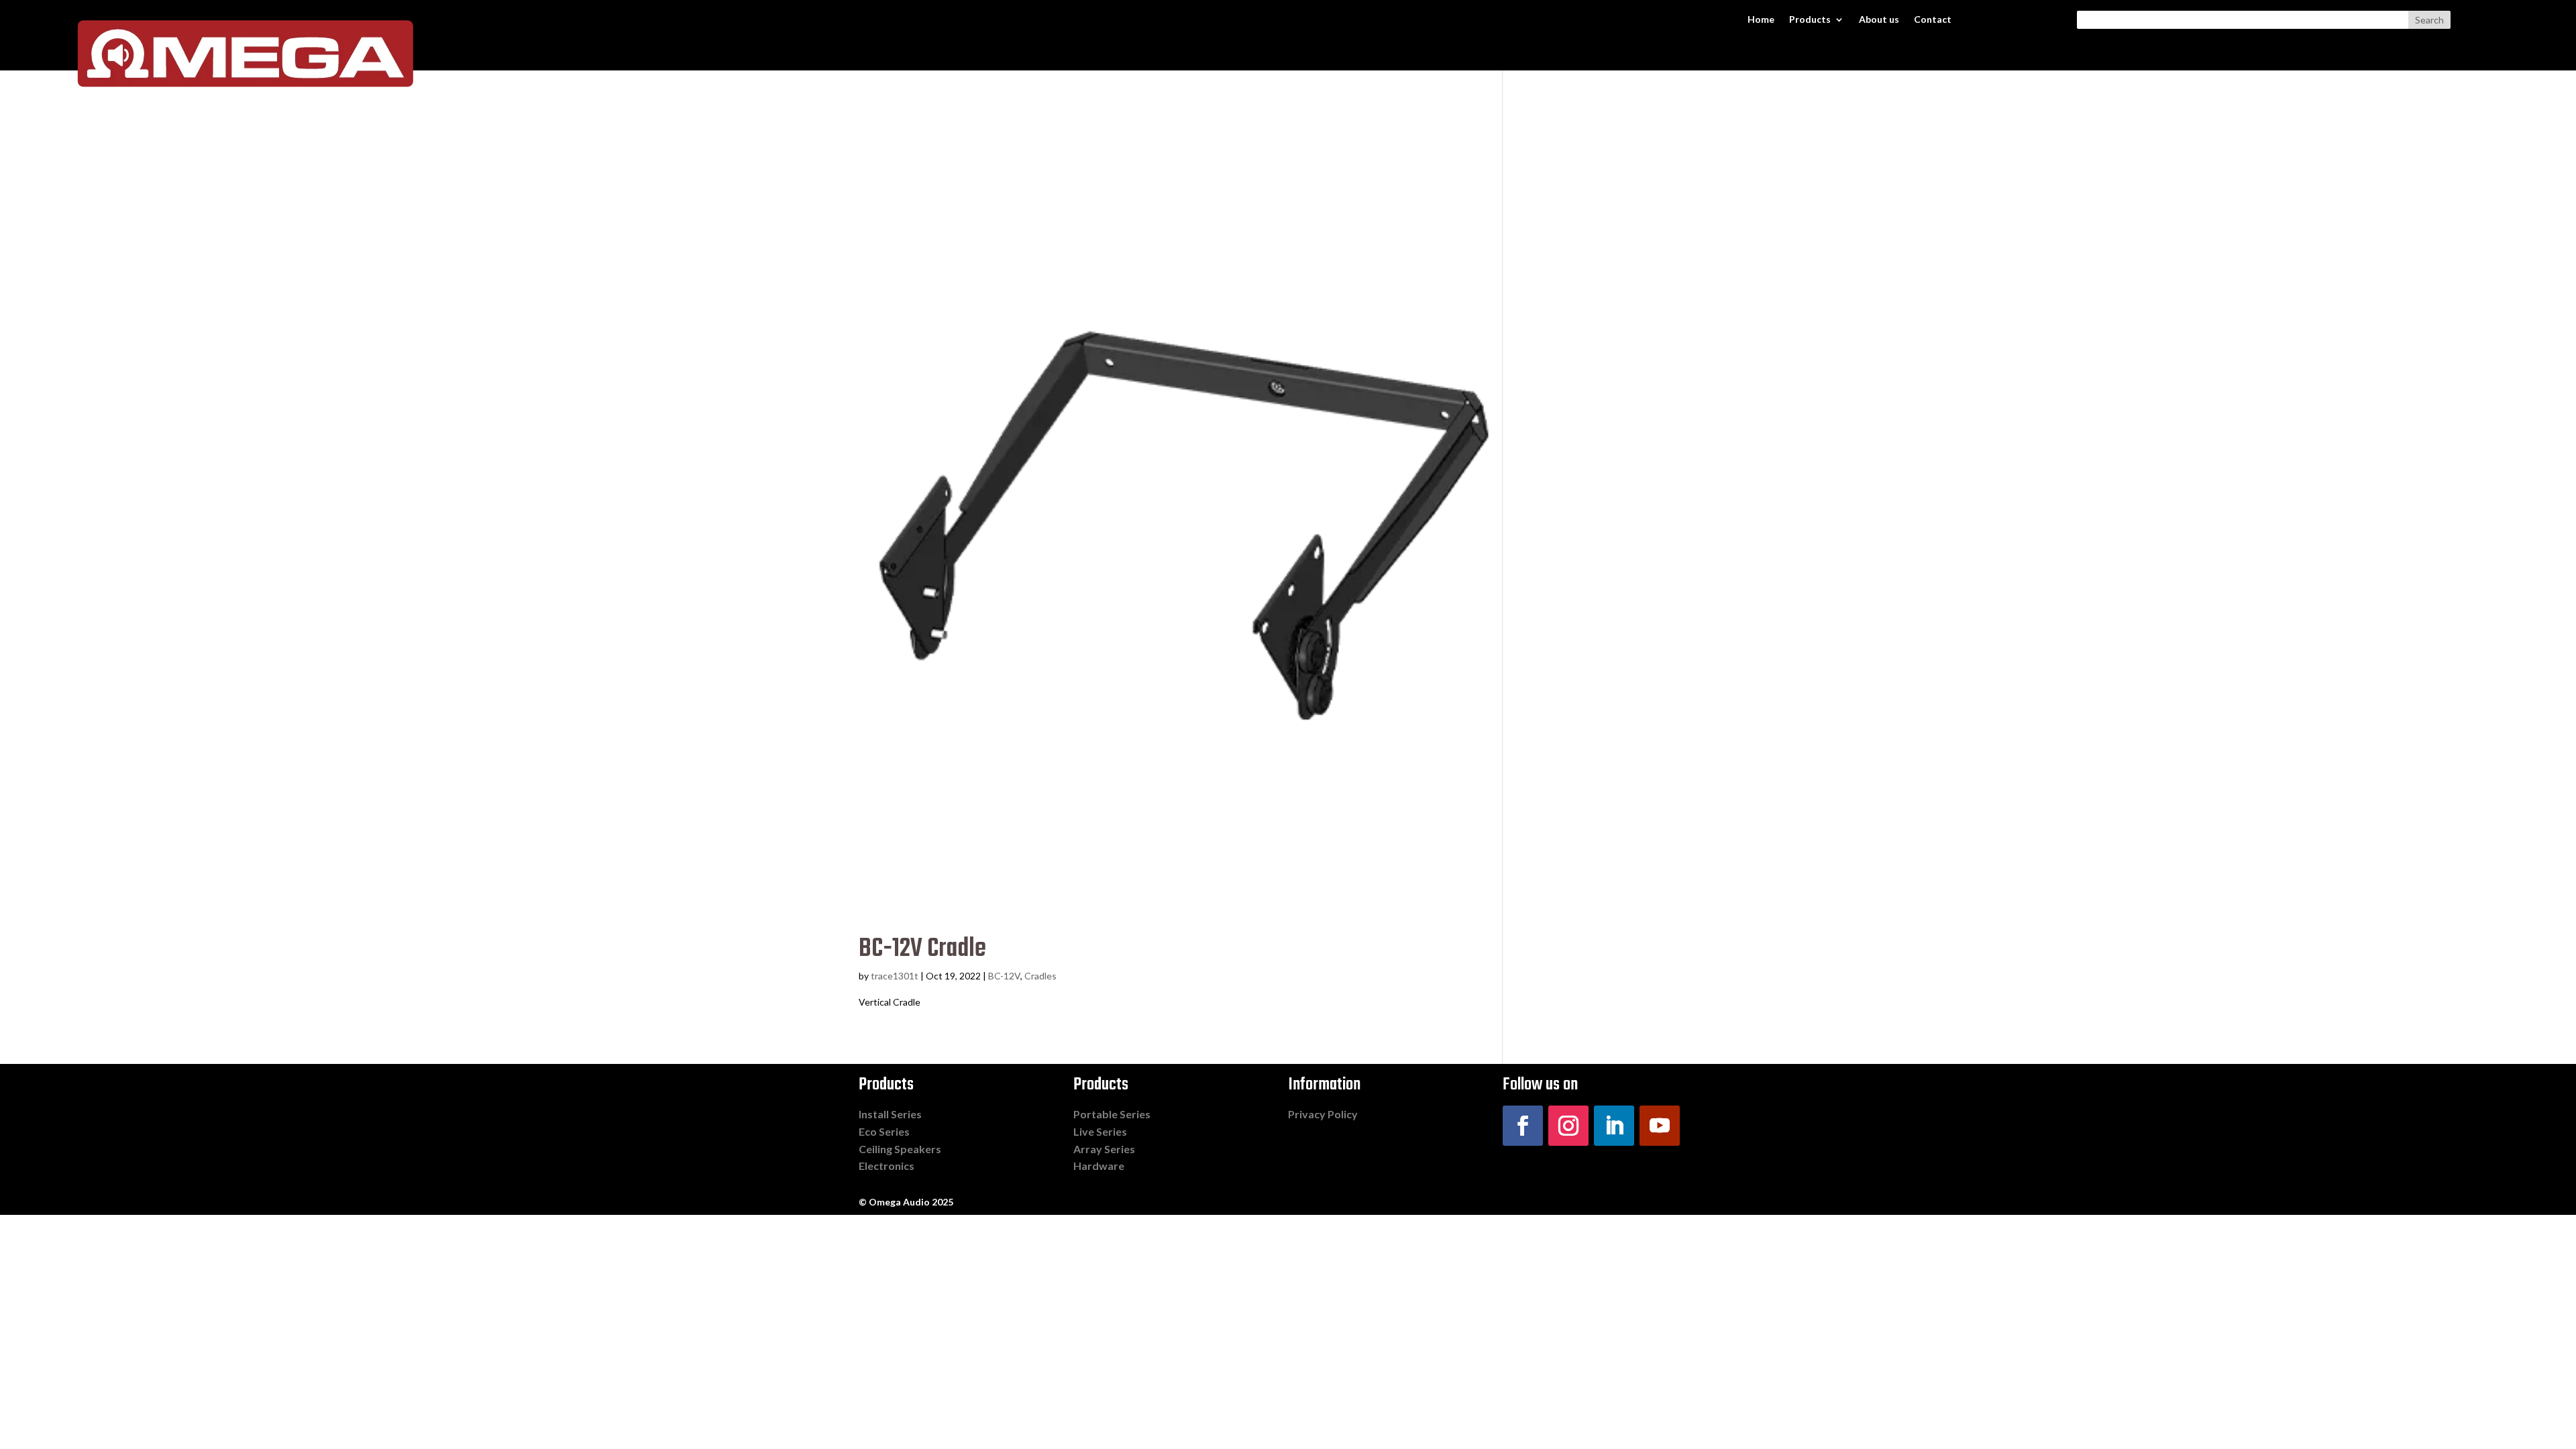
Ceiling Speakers (900, 1149)
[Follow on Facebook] (1523, 1126)
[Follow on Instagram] (1568, 1126)
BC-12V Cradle (922, 949)
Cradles (1040, 976)
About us (1879, 20)
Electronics (887, 1166)
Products (1810, 20)
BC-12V (1004, 976)
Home (1761, 20)
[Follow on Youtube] (1660, 1126)
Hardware (1099, 1166)
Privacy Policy (1323, 1114)
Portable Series (1112, 1114)
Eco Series (884, 1131)
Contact (1933, 20)
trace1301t (895, 976)
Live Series (1100, 1131)
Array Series (1104, 1149)
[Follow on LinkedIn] (1614, 1126)
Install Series (890, 1114)
